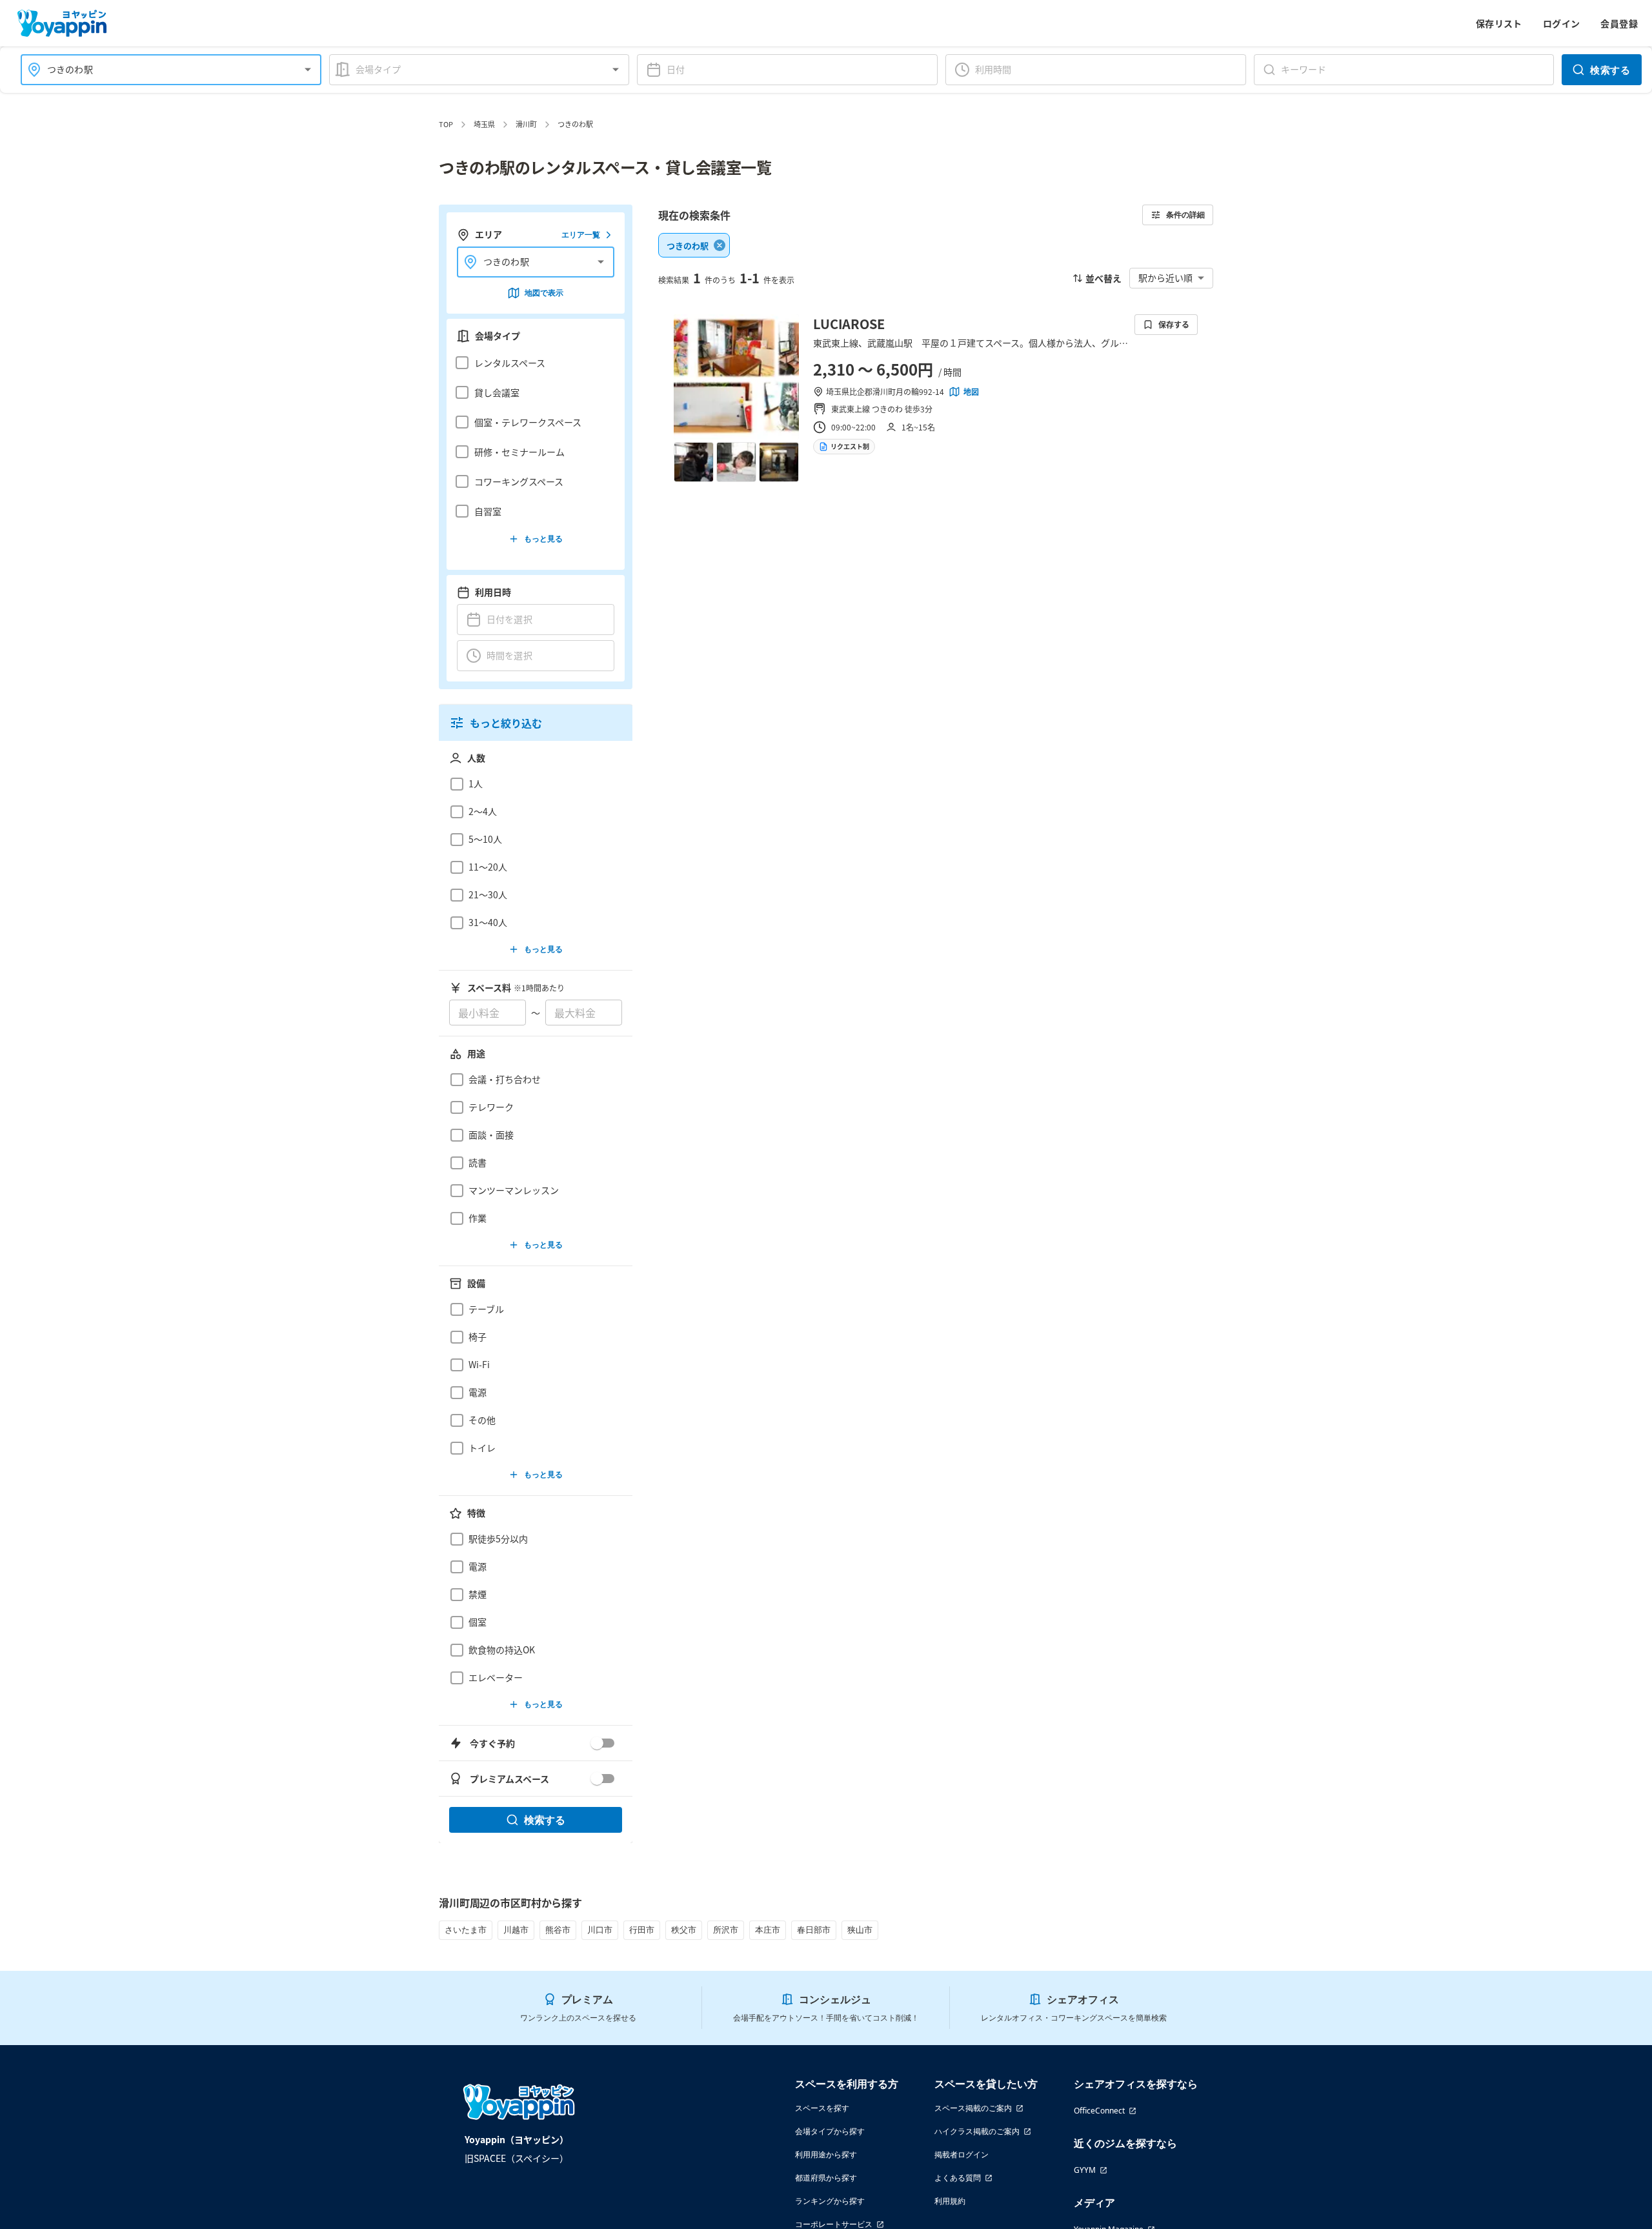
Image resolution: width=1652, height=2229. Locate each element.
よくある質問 (958, 2178)
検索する (1610, 70)
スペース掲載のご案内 (973, 2108)
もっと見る (543, 539)
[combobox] (163, 69)
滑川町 (526, 124)
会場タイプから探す (830, 2131)
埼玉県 (484, 124)
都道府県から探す (826, 2178)
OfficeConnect (1099, 2111)
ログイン (1562, 23)
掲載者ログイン (962, 2154)
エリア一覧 (581, 235)
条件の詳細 (1185, 215)
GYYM (1085, 2170)
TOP (446, 124)
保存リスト (1499, 23)
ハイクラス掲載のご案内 (977, 2131)
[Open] (308, 70)
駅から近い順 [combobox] (1165, 277)
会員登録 (1619, 23)
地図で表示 (544, 293)
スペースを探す (822, 2108)
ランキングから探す (830, 2201)
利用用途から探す (826, 2154)
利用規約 (950, 2201)
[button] (532, 363)
